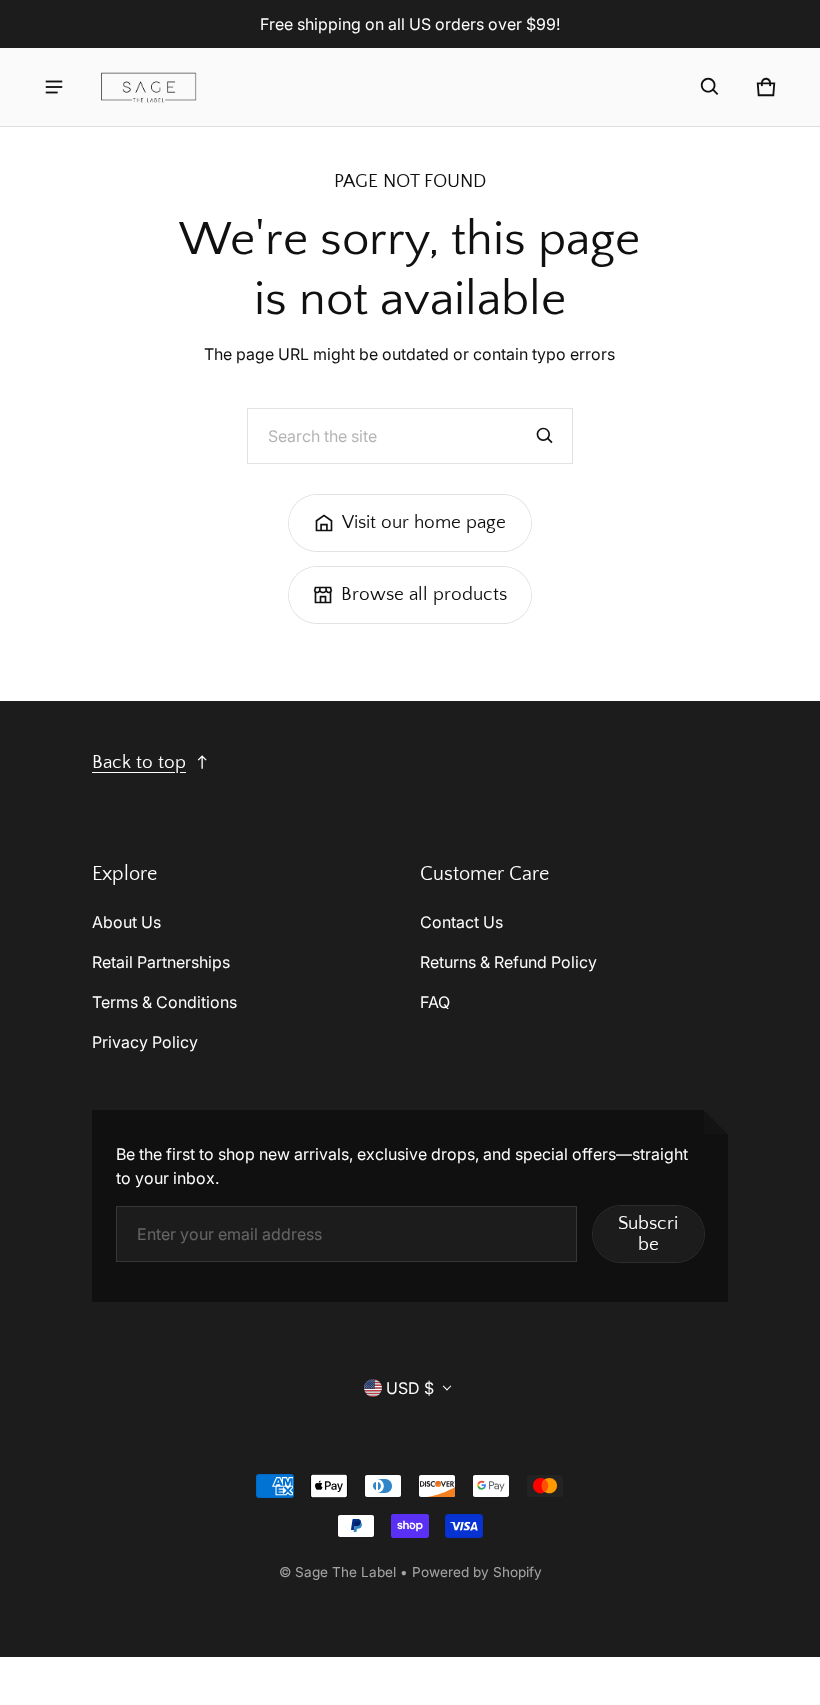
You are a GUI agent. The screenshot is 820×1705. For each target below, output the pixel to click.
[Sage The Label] (149, 87)
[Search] (545, 436)
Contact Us (461, 922)
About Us (126, 922)
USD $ (410, 1388)
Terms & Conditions (164, 1002)
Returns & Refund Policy (508, 962)
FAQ (435, 1002)
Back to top (139, 762)
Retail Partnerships (161, 962)
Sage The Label (345, 1572)
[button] (710, 87)
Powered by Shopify (477, 1572)
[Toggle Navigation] (54, 87)
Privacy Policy (145, 1042)
